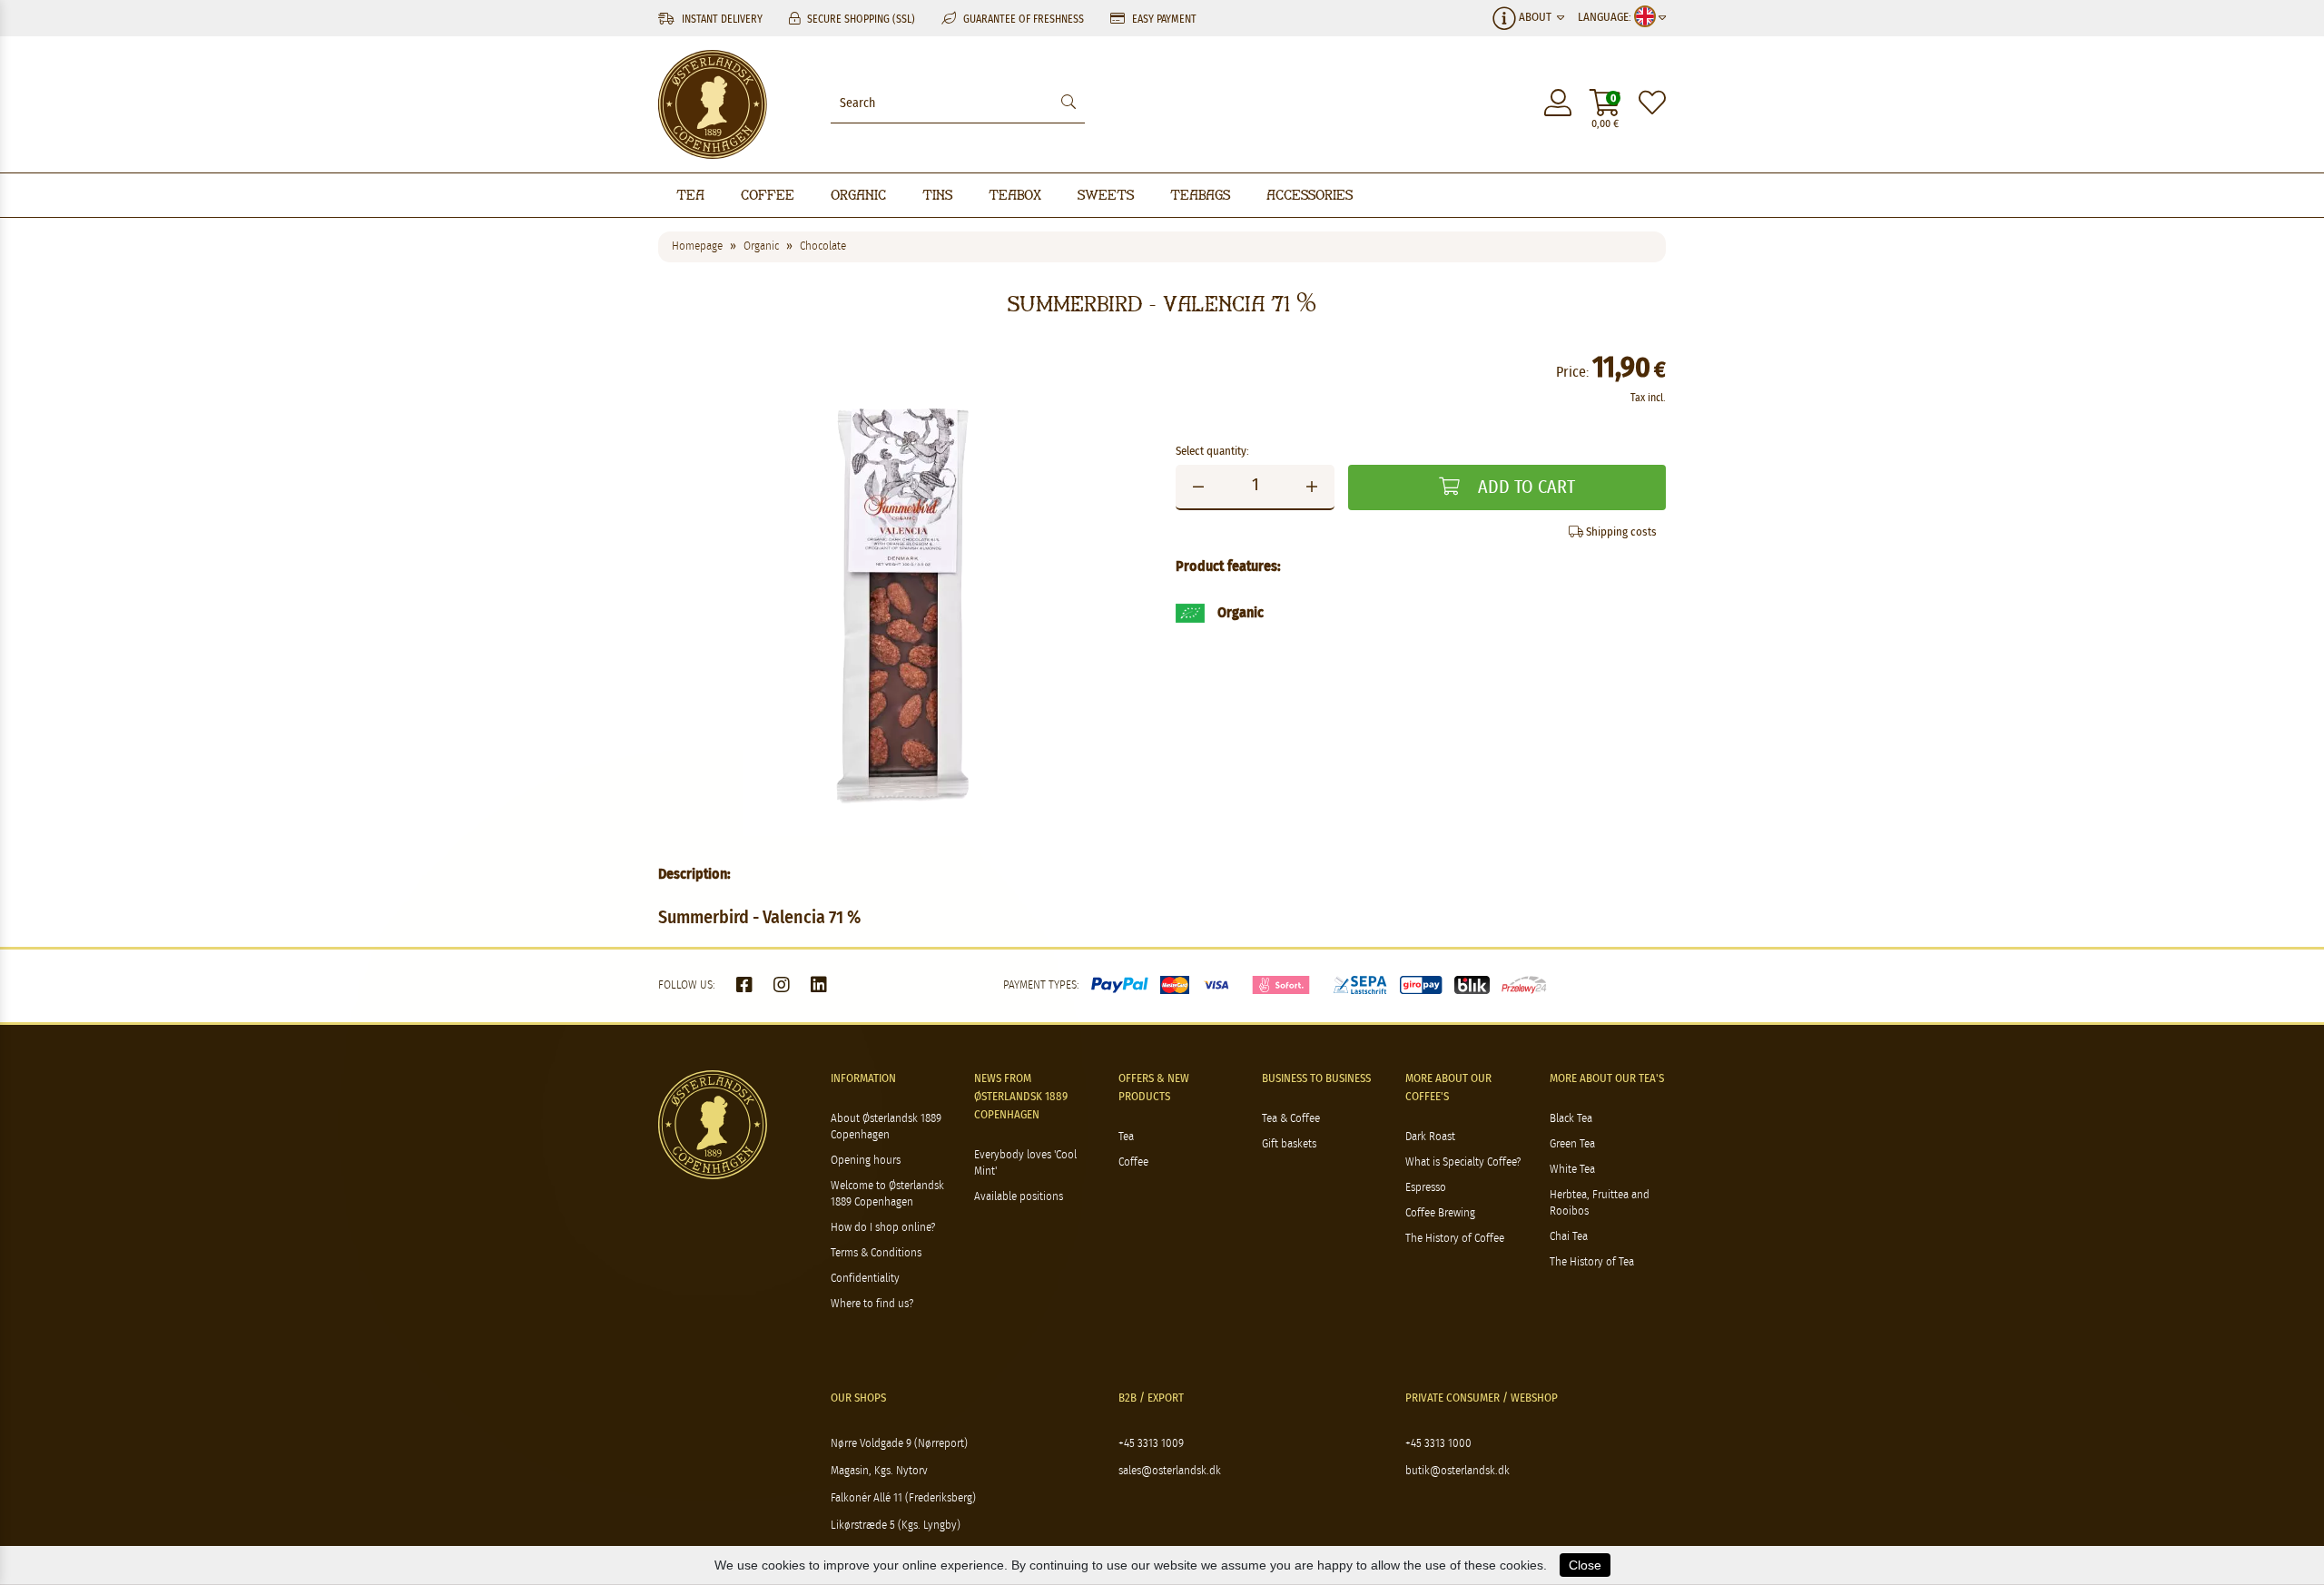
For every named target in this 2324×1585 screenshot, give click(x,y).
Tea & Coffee (1291, 1119)
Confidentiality (865, 1279)
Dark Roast (1430, 1137)
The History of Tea (1592, 1262)
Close (1585, 1565)
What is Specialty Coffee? (1463, 1162)
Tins (937, 195)
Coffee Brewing (1440, 1213)
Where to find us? (872, 1304)
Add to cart (1524, 487)
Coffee (768, 195)
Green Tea (1572, 1144)
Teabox (1015, 195)
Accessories (1310, 195)
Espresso (1426, 1188)
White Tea (1572, 1170)
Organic (858, 195)
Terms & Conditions (876, 1253)
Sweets (1106, 195)
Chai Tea (1569, 1237)
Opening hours (866, 1161)
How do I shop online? (883, 1228)
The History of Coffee (1455, 1239)
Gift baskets (1289, 1144)
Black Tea (1571, 1119)
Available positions (1019, 1197)
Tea (690, 195)
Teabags (1200, 195)
